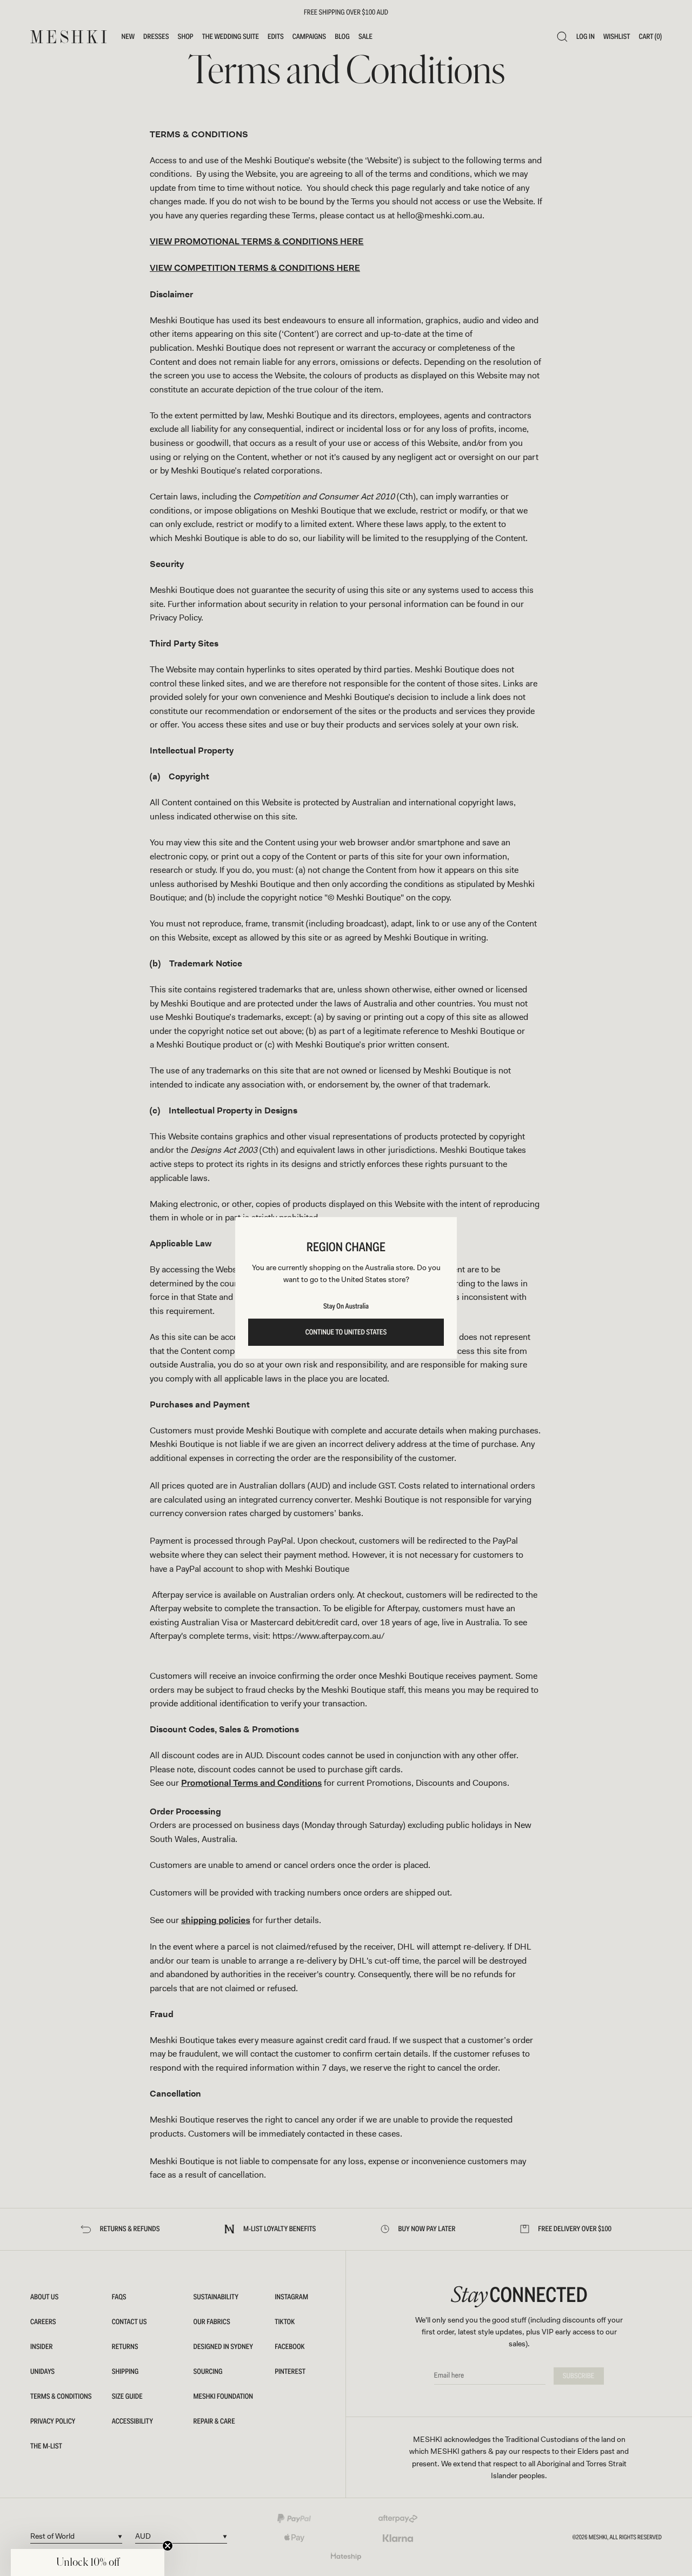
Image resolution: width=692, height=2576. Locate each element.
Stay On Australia (346, 1306)
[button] (88, 2562)
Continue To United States (346, 1332)
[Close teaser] (168, 2546)
